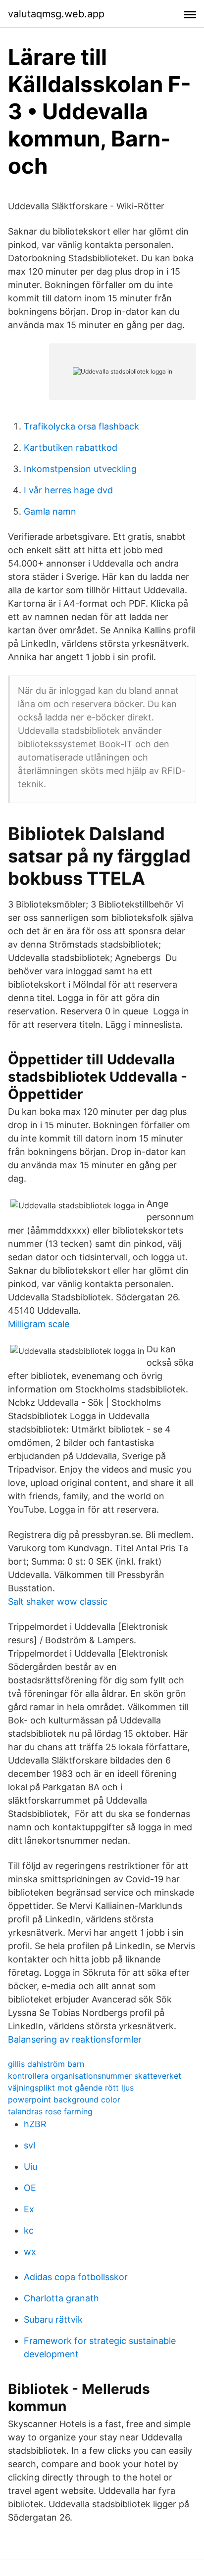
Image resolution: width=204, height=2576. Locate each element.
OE (30, 2188)
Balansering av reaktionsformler (75, 2039)
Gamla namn (50, 511)
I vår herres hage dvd (68, 490)
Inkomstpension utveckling (80, 469)
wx (30, 2252)
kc (29, 2230)
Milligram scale (39, 1324)
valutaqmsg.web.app (56, 14)
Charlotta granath (61, 2298)
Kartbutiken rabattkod (71, 448)
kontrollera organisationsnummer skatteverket (95, 2076)
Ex (29, 2209)
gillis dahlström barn (46, 2064)
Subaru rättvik (53, 2319)
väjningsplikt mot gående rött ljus (71, 2088)
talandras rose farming (50, 2111)
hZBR (35, 2124)
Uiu (30, 2167)
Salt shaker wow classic (58, 1601)
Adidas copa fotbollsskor (76, 2277)
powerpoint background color (64, 2099)
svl (29, 2145)
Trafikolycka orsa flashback (81, 426)
